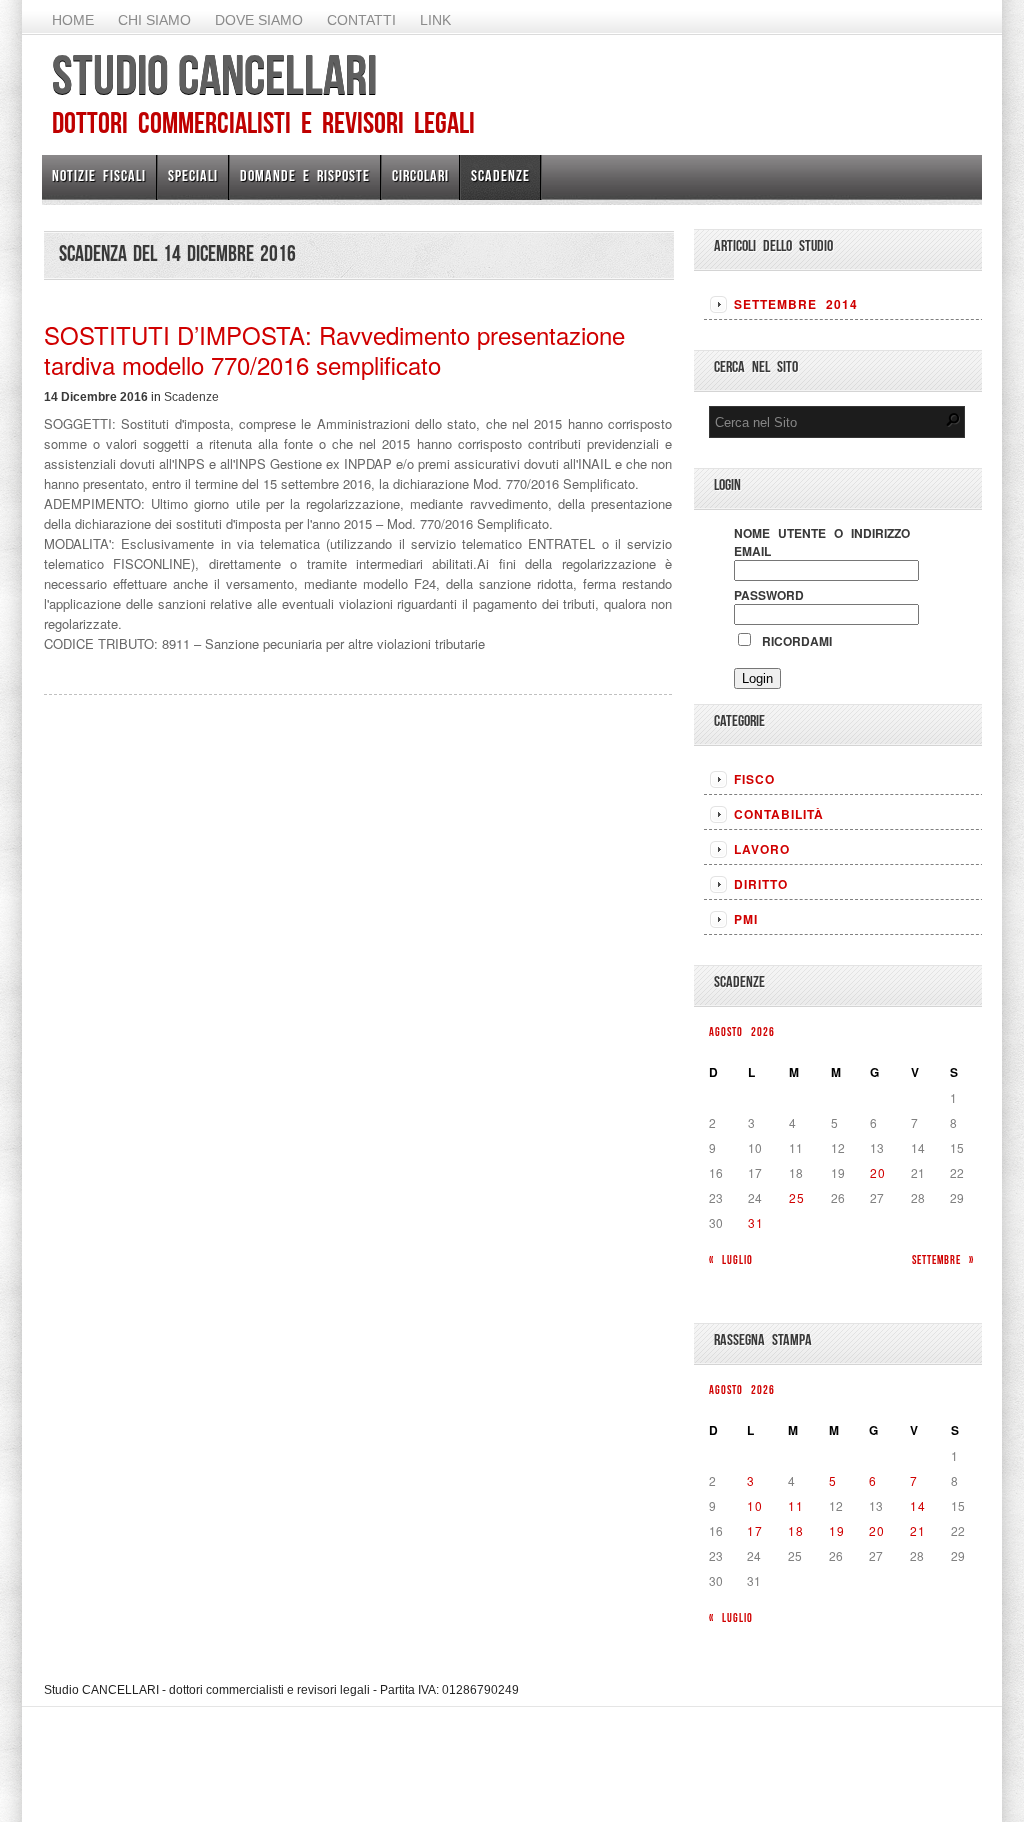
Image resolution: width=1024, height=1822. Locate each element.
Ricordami (793, 641)
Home (73, 20)
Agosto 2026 (742, 1031)
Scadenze (500, 175)
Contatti (361, 20)
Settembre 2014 (796, 304)
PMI (746, 919)
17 (755, 1530)
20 (878, 1172)
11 (796, 1505)
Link (435, 20)
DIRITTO (761, 884)
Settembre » (943, 1259)
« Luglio (731, 1259)
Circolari (420, 175)
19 (837, 1530)
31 (756, 1222)
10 (755, 1505)
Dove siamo (259, 20)
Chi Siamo (154, 20)
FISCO (754, 779)
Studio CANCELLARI (214, 75)
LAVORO (762, 849)
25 (797, 1197)
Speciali (193, 175)
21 (918, 1530)
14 (918, 1505)
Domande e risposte (305, 175)
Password (769, 595)
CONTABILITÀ (779, 814)
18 (796, 1530)
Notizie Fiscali (99, 175)
